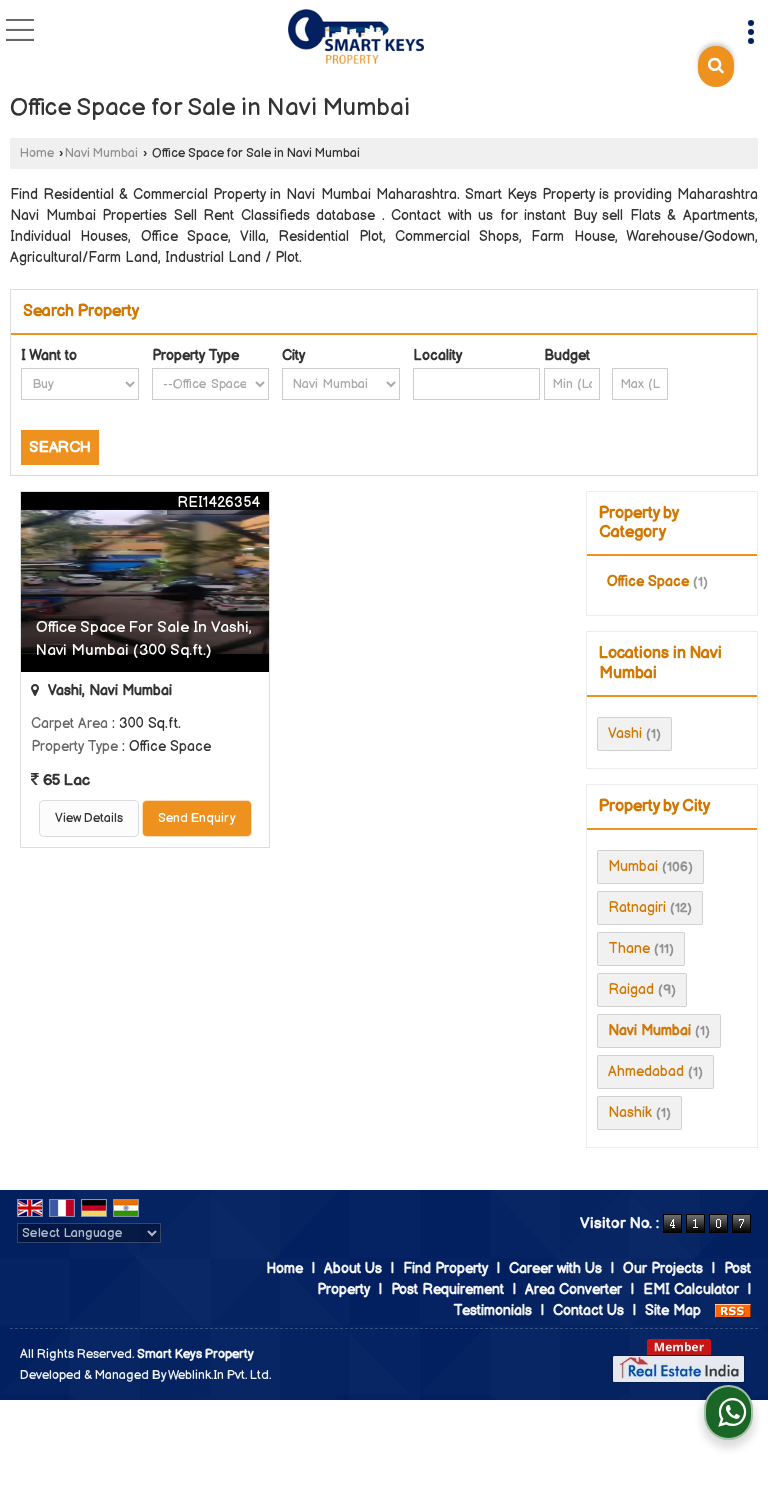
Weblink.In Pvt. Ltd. (219, 1375)
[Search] (716, 66)
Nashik (630, 1112)
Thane (629, 948)
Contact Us (588, 1310)
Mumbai (633, 866)
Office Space (648, 581)
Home (37, 153)
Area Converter (573, 1289)
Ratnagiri (637, 907)
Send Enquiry (197, 818)
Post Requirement (447, 1289)
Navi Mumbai (101, 153)
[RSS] (733, 1310)
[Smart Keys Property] (356, 38)
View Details (89, 818)
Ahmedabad (646, 1071)
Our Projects (663, 1268)
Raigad (631, 989)
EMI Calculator (691, 1289)
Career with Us (555, 1268)
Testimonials (492, 1310)
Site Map (673, 1310)
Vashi (625, 733)
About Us (353, 1268)
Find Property (445, 1268)
